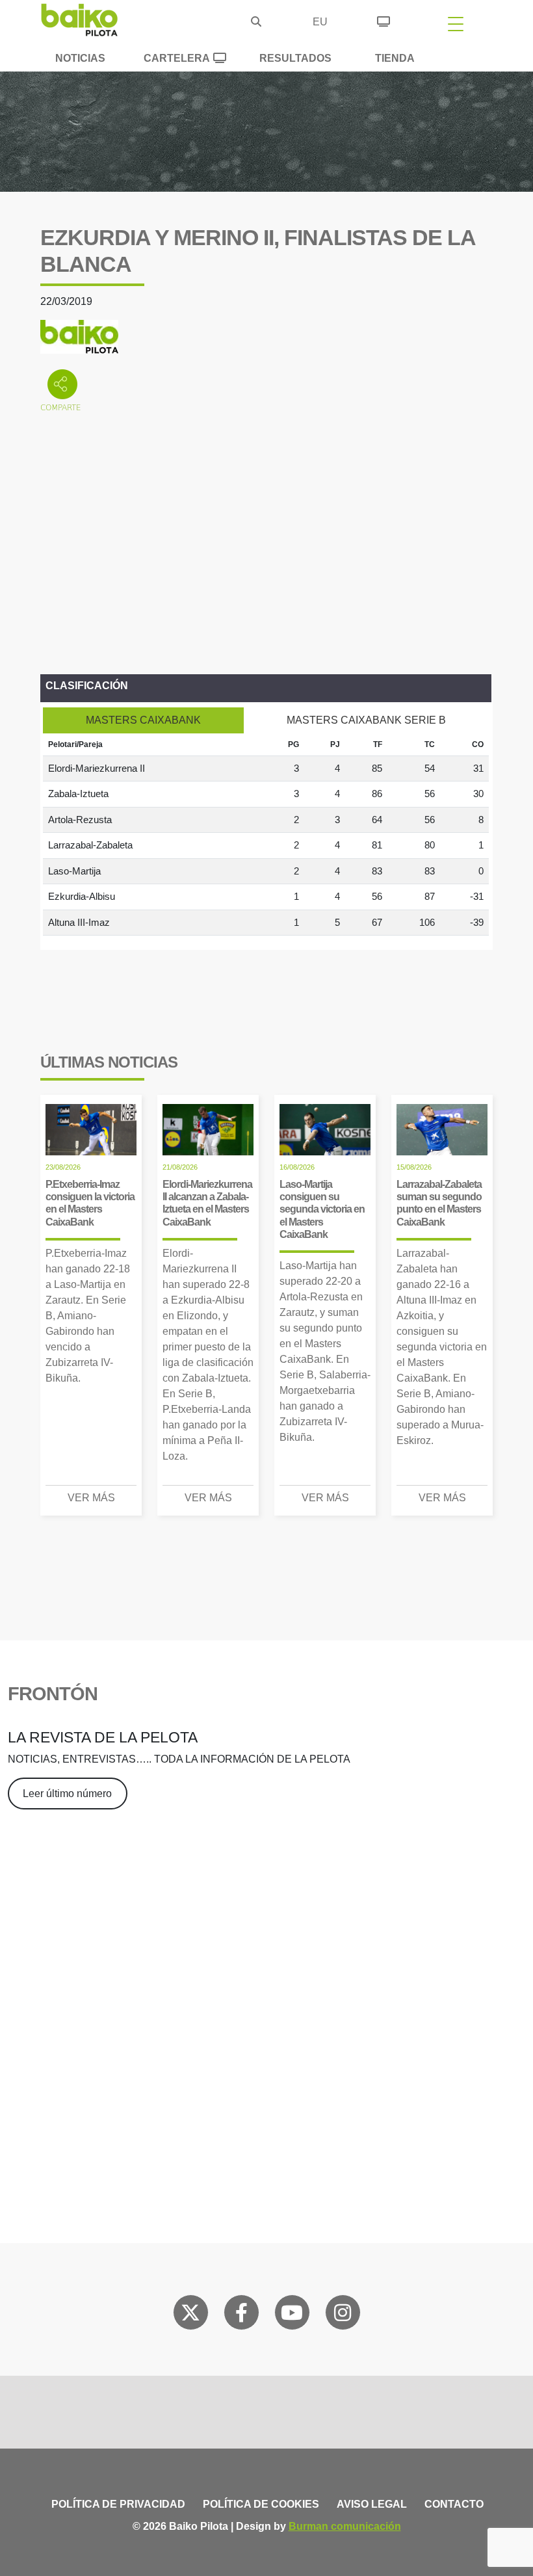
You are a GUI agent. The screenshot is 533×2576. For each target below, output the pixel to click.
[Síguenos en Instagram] (343, 2315)
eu (320, 22)
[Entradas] (383, 20)
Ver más (91, 1498)
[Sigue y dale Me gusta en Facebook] (241, 2315)
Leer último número (67, 1794)
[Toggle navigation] (456, 23)
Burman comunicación (345, 2526)
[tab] (143, 720)
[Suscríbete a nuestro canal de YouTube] (292, 2315)
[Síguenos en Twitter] (190, 2315)
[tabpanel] (266, 835)
